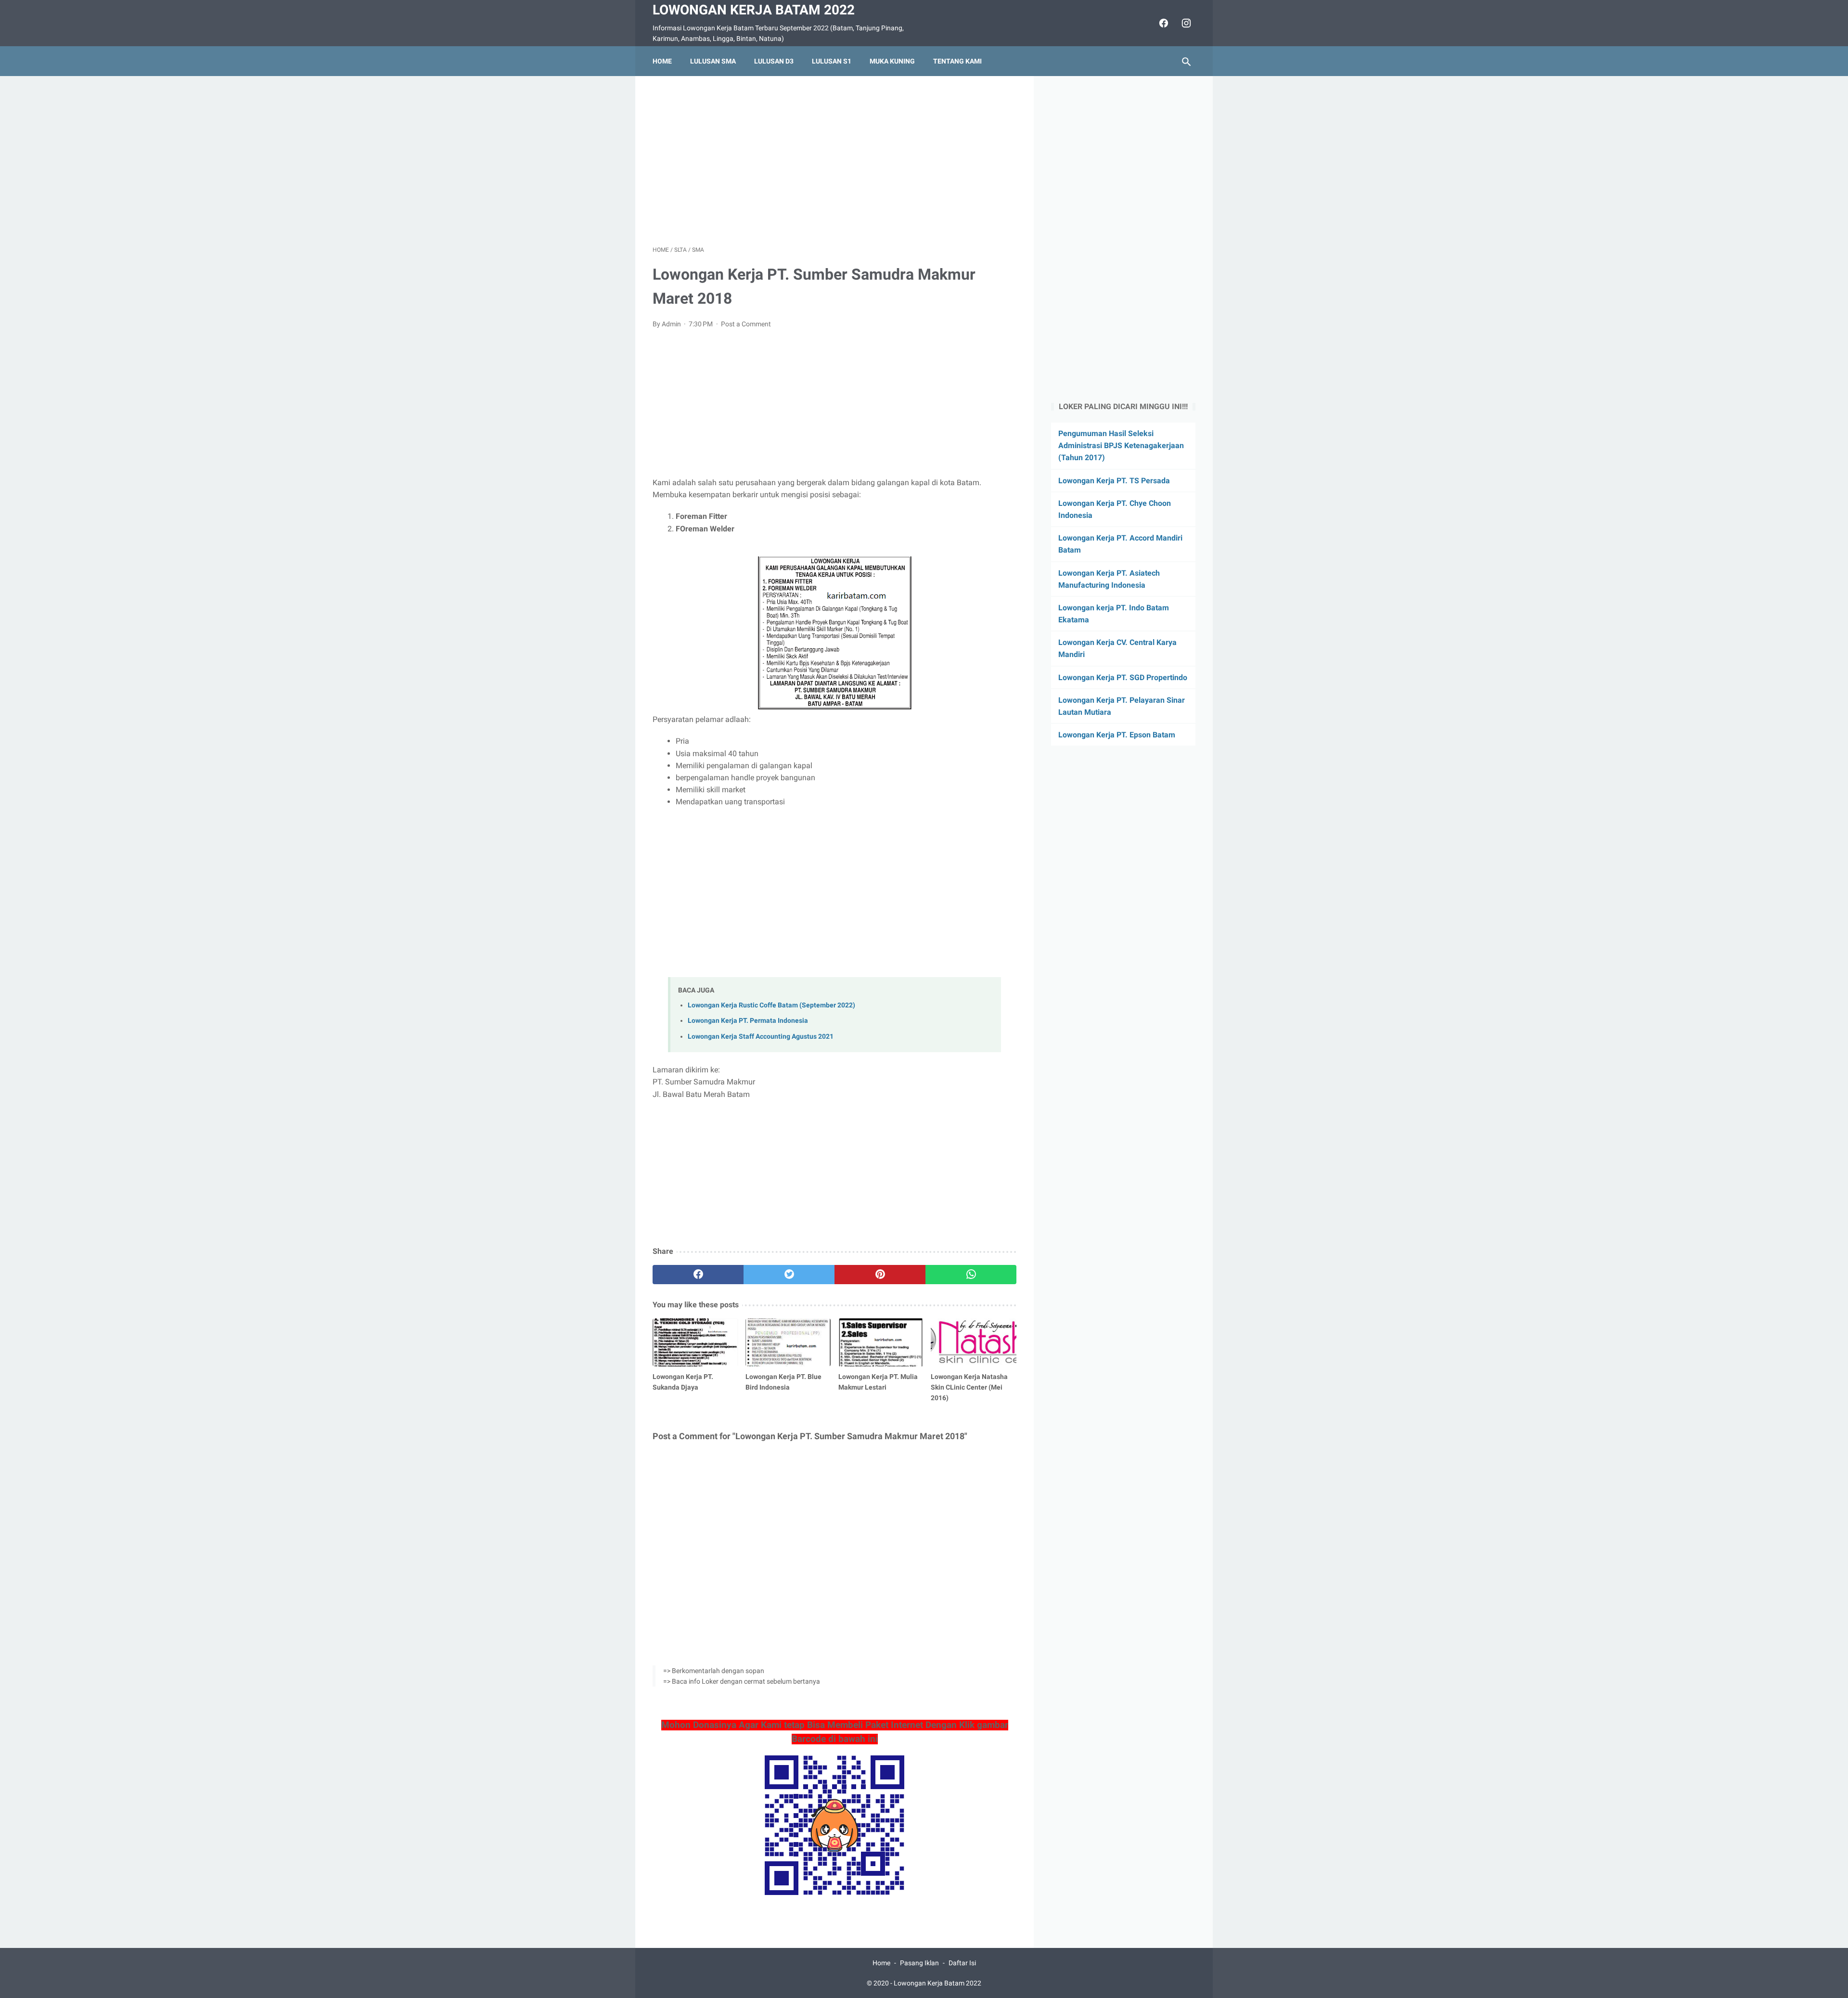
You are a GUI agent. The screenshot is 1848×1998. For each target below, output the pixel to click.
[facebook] (1162, 23)
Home (662, 61)
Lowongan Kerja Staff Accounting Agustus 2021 (761, 1037)
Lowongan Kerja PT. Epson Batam (1117, 735)
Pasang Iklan (919, 1963)
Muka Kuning (892, 61)
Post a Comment (746, 324)
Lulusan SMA (713, 61)
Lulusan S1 (832, 61)
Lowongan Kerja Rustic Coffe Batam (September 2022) (771, 1005)
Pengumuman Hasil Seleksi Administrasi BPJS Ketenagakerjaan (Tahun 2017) (1121, 445)
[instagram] (1185, 23)
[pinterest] (880, 1275)
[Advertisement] (834, 161)
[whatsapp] (971, 1275)
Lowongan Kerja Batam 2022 (754, 10)
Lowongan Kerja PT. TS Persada (1114, 481)
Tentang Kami (957, 61)
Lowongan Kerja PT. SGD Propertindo (1123, 677)
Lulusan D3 (774, 61)
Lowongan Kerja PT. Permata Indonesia (748, 1021)
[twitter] (789, 1275)
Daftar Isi (962, 1963)
